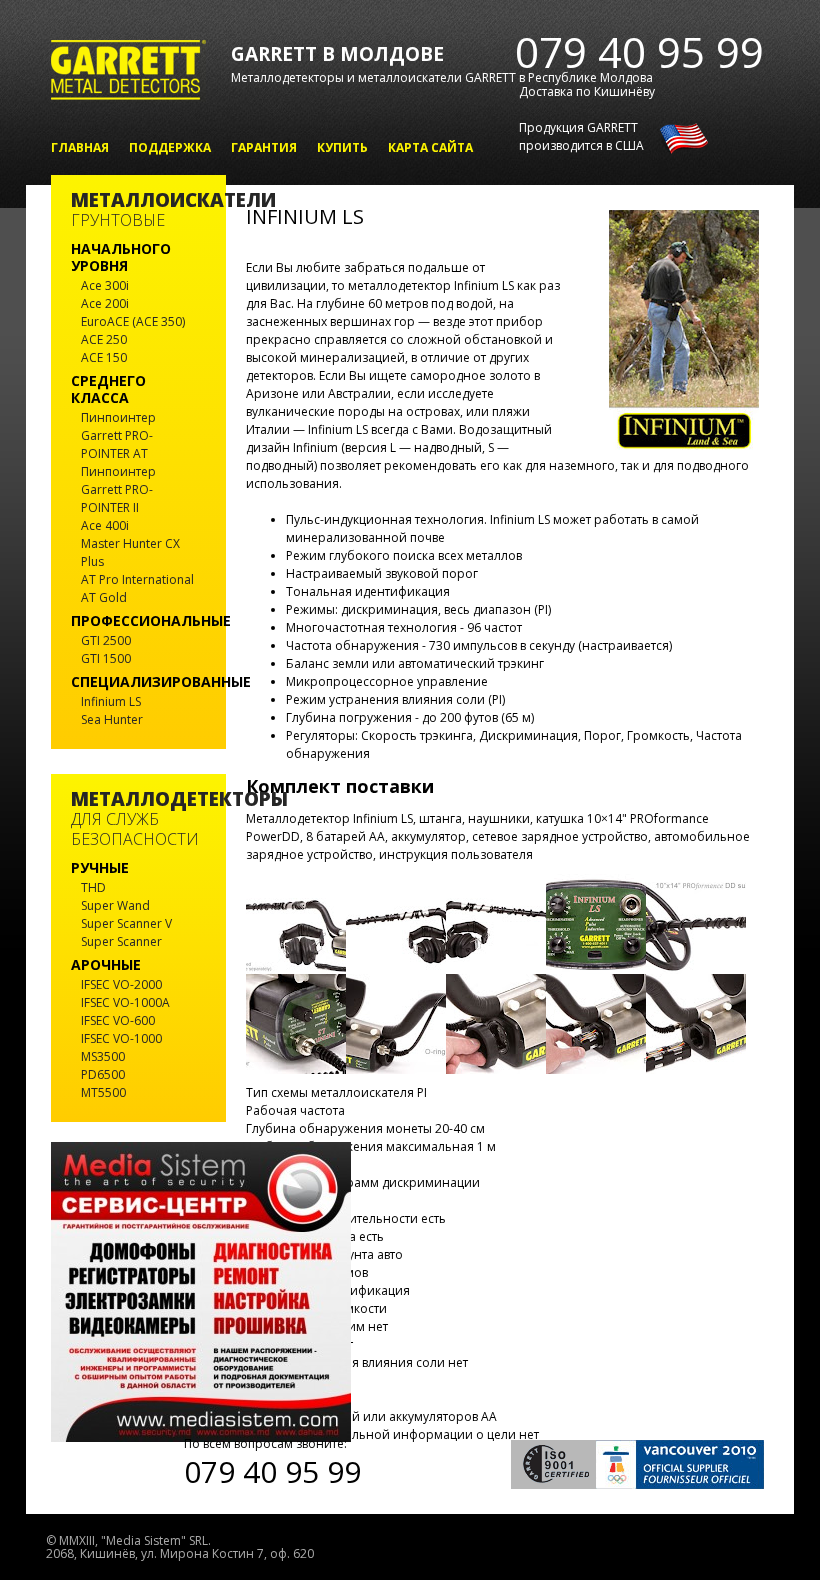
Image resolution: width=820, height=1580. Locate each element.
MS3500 (103, 1056)
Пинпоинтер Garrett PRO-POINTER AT (118, 435)
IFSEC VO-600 (118, 1020)
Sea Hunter (112, 719)
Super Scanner (121, 941)
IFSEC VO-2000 (121, 984)
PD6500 (103, 1074)
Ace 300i (105, 285)
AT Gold (104, 597)
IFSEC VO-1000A (125, 1002)
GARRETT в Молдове (337, 54)
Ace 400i (105, 525)
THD (93, 887)
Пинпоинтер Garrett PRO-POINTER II (118, 489)
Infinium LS (111, 701)
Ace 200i (105, 303)
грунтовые (138, 210)
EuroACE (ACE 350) (133, 321)
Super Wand (115, 905)
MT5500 (103, 1092)
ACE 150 (104, 357)
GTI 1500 (106, 658)
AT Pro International (137, 579)
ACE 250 (104, 339)
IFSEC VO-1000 (121, 1038)
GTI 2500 (106, 640)
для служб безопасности (138, 819)
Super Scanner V (126, 923)
